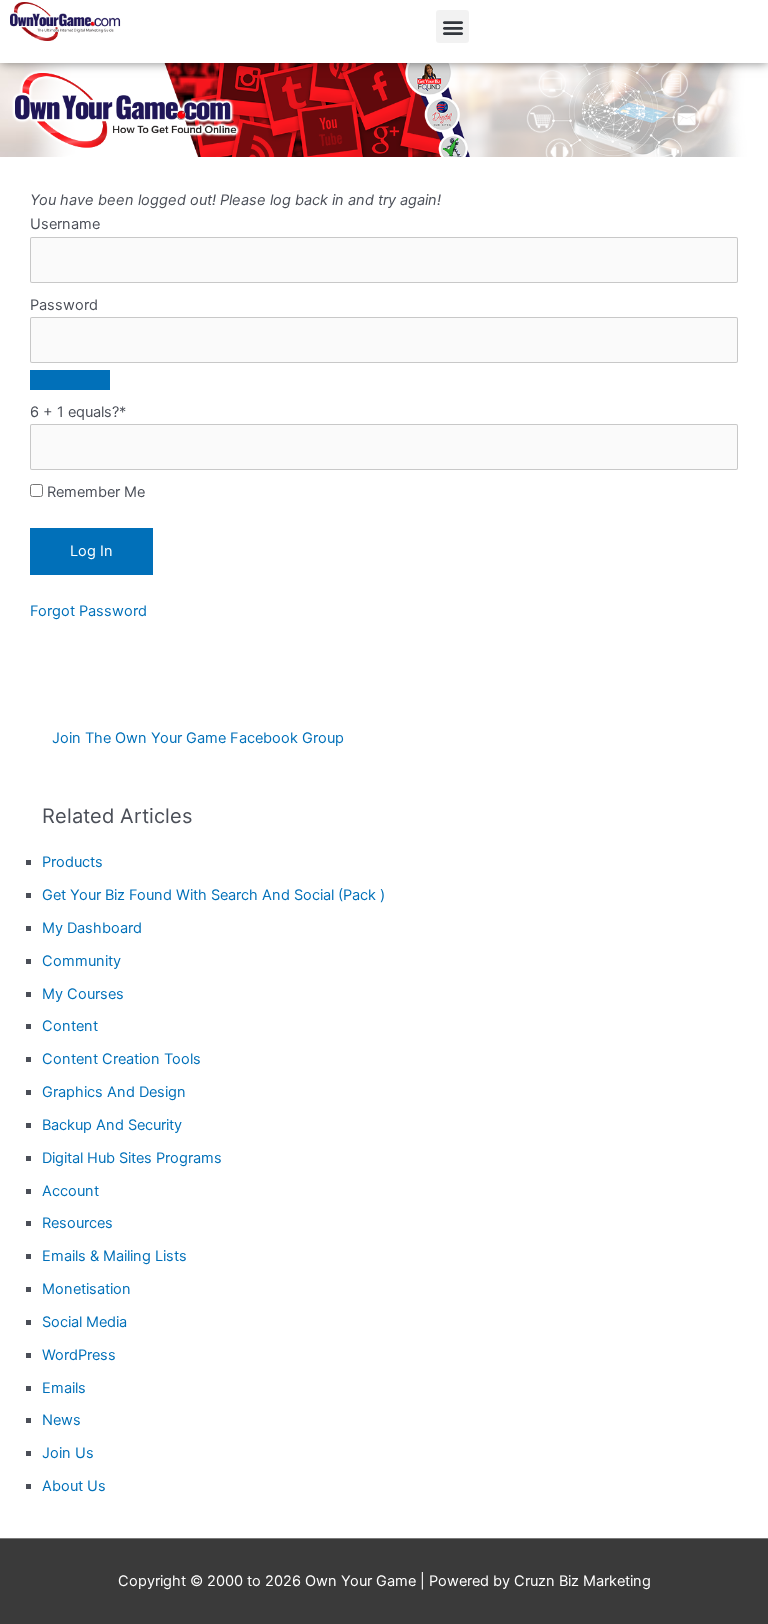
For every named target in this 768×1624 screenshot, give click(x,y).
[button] (452, 26)
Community (81, 961)
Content (70, 1026)
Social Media (84, 1322)
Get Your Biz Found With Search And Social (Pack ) (213, 895)
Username (65, 224)
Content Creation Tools (121, 1059)
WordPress (79, 1355)
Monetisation (86, 1289)
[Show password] (70, 380)
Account (70, 1191)
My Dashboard (92, 928)
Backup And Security (112, 1125)
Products (72, 862)
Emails (64, 1388)
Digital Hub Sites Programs (132, 1158)
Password (64, 305)
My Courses (83, 994)
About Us (74, 1486)
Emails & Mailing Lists (114, 1256)
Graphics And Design (114, 1092)
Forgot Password (88, 611)
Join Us (68, 1453)
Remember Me (94, 492)
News (61, 1420)
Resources (77, 1223)
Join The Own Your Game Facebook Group (198, 738)
